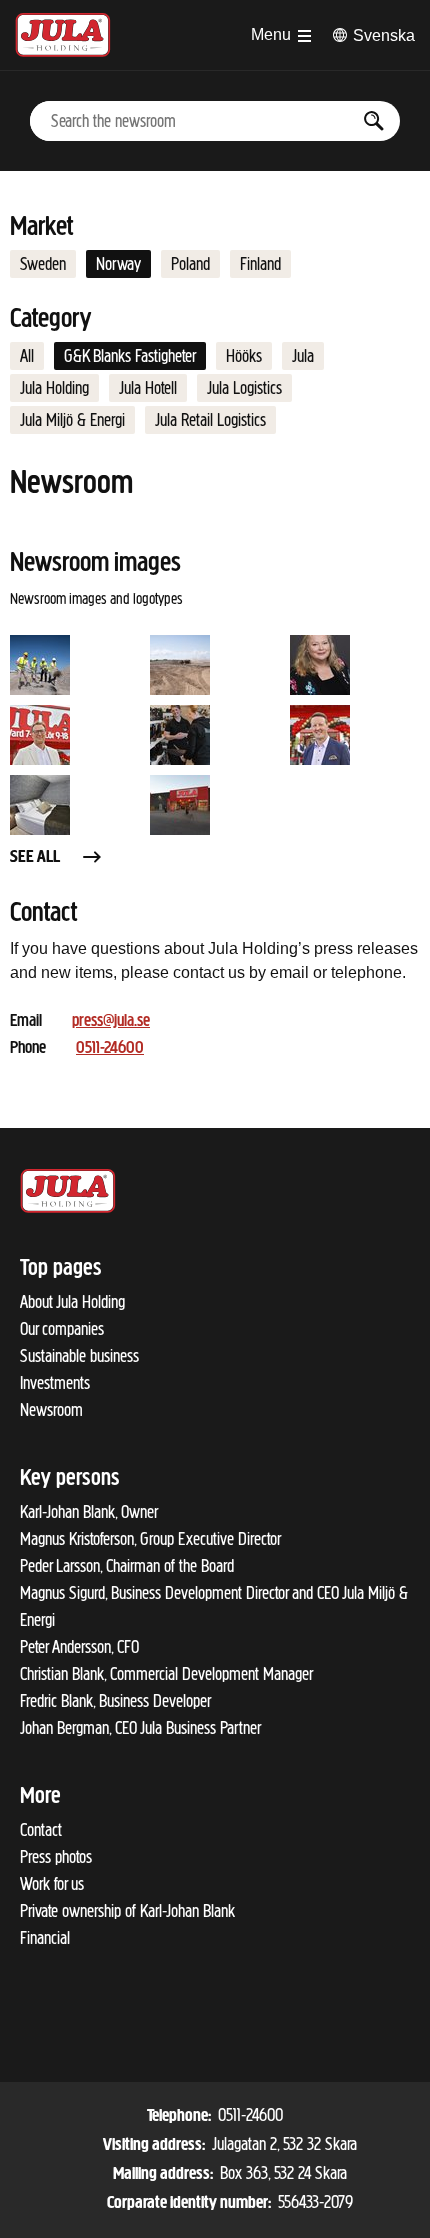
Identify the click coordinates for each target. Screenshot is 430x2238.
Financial (45, 1938)
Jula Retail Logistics (210, 420)
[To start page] (63, 35)
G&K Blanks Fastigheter (130, 356)
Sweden (43, 264)
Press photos (56, 1857)
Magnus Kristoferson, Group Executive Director (150, 1539)
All (27, 356)
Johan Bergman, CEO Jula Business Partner (140, 1728)
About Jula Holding (72, 1302)
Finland (260, 264)
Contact (41, 1830)
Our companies (62, 1329)
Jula (303, 356)
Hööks (244, 356)
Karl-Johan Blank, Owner (89, 1512)
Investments (55, 1383)
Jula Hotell (148, 388)
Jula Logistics (244, 388)
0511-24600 (110, 1049)
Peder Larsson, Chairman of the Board (127, 1566)
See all (35, 858)
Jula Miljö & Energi (72, 420)
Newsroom (51, 1410)
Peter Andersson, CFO (79, 1647)
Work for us (52, 1884)
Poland (190, 264)
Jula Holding (54, 388)
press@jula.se (111, 1022)
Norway (118, 264)
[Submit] (374, 121)
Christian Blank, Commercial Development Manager (166, 1674)
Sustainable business (79, 1356)
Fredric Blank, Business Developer (115, 1701)
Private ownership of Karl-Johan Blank (127, 1911)
